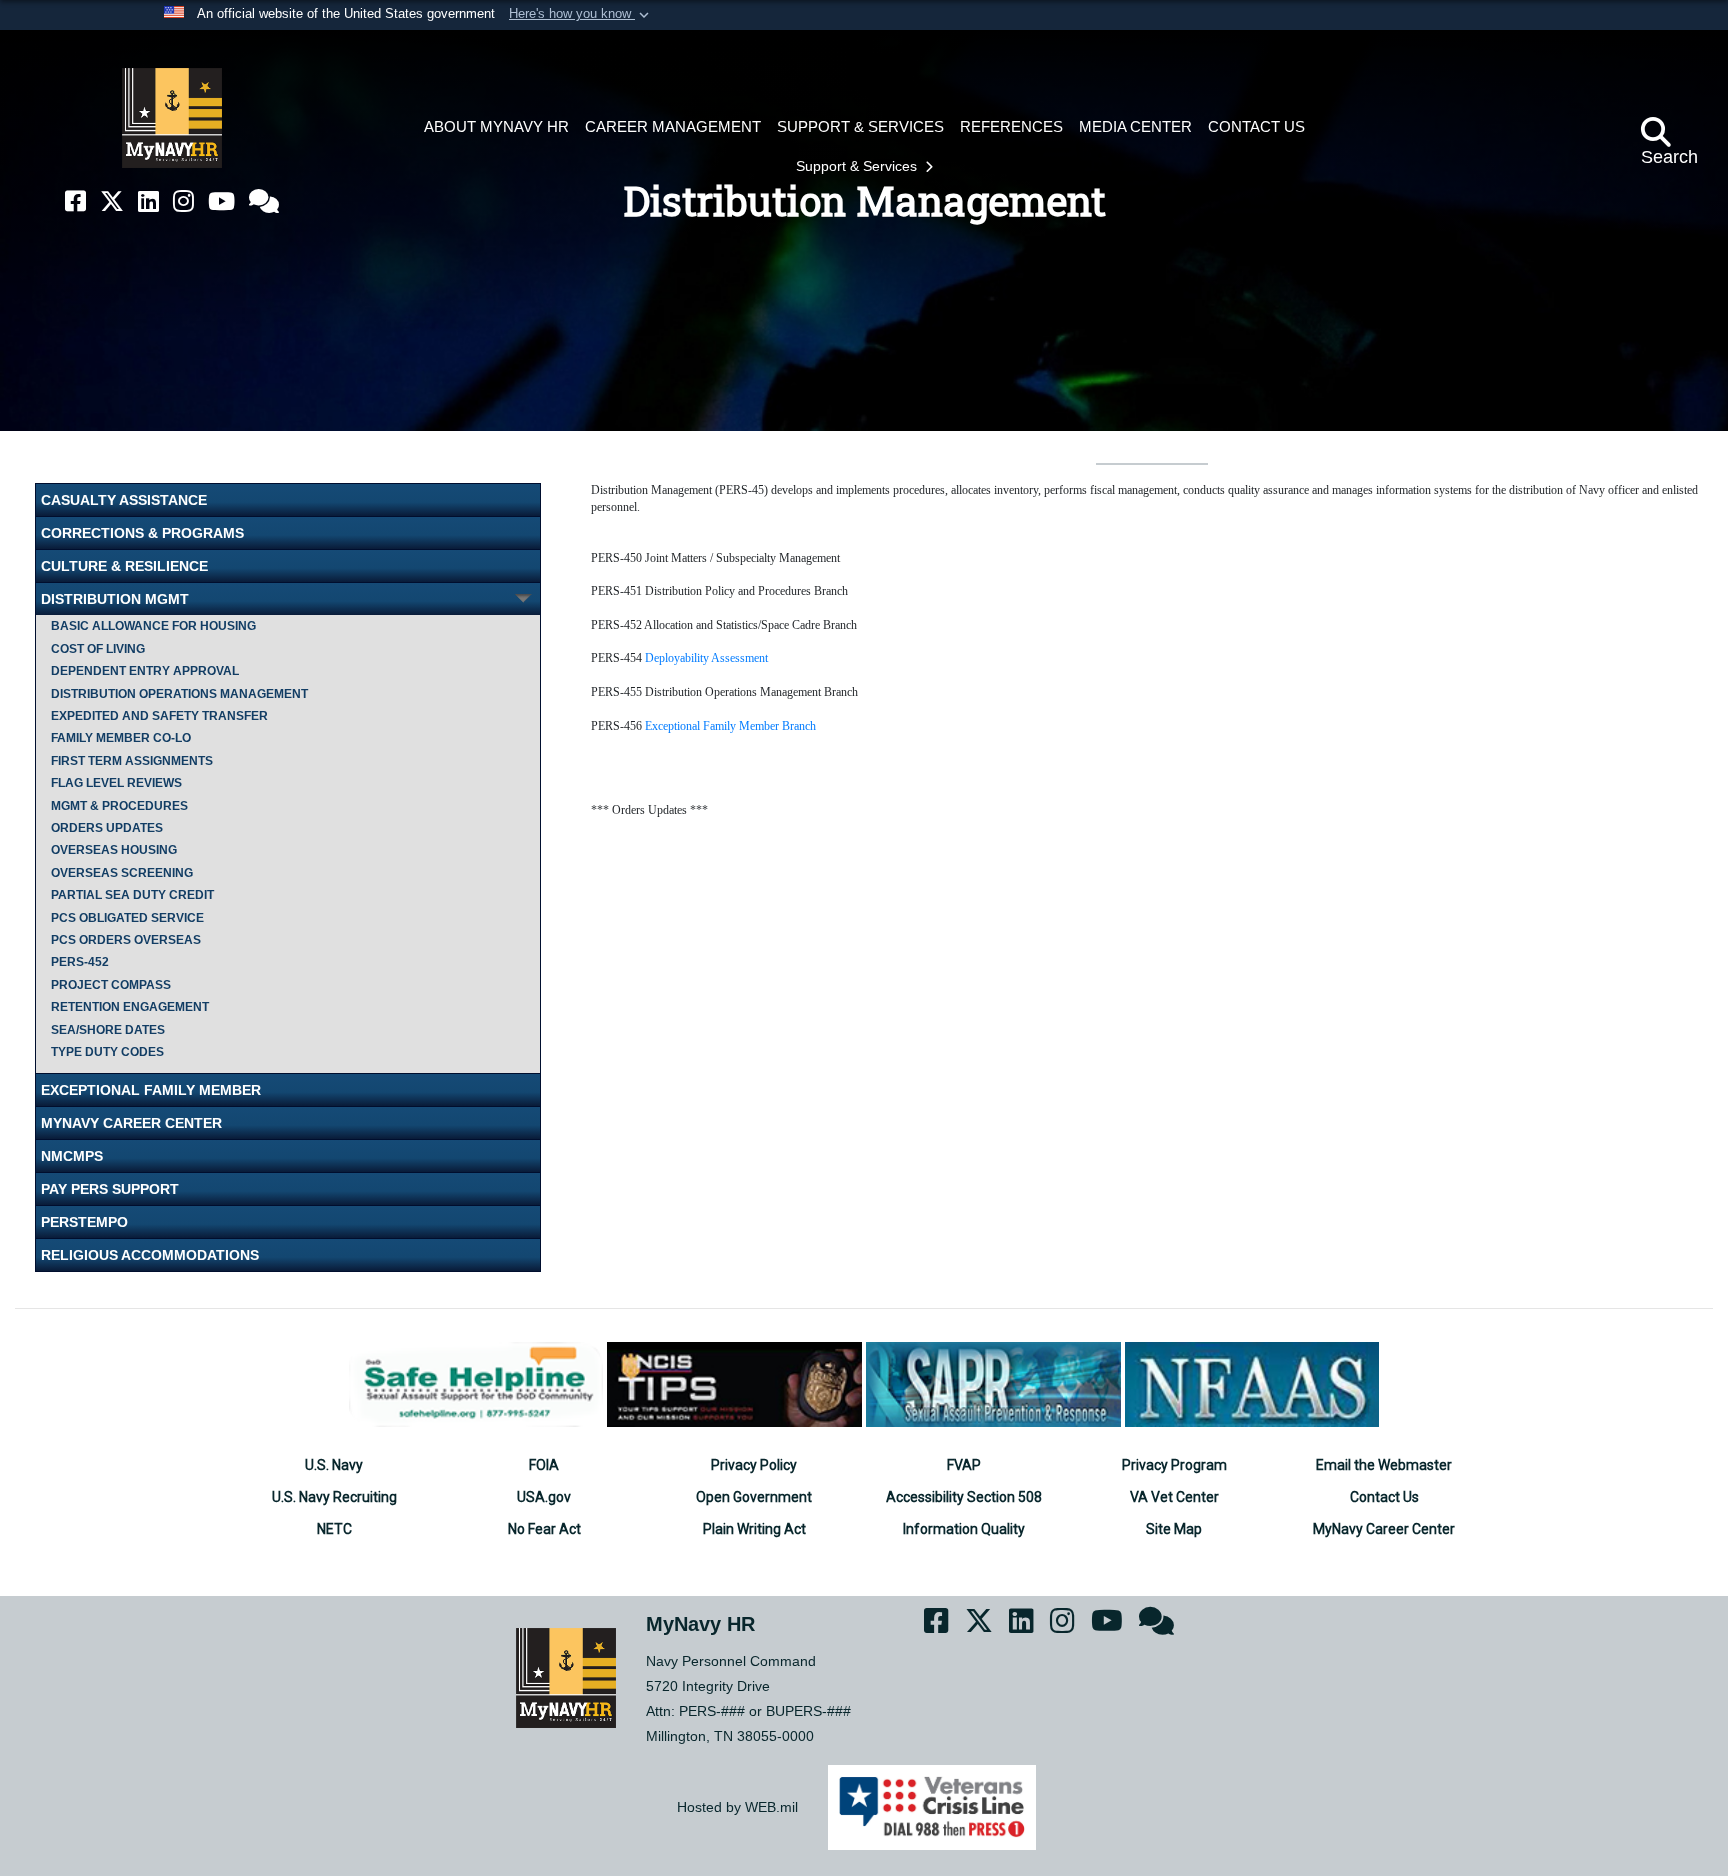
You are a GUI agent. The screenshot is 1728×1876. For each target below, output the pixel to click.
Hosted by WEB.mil (737, 1807)
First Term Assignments (132, 761)
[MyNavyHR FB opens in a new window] (75, 201)
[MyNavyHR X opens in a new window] (112, 201)
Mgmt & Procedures (119, 806)
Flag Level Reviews (116, 783)
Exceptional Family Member (151, 1090)
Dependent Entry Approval (145, 671)
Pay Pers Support (110, 1189)
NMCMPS (72, 1156)
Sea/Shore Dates (108, 1030)
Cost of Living (98, 649)
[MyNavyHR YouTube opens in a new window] (221, 201)
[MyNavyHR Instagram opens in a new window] (183, 201)
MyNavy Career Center (131, 1123)
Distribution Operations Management (179, 694)
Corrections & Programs (142, 533)
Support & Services (858, 166)
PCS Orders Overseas (126, 940)
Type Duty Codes (107, 1052)
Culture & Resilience (124, 566)
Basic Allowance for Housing (153, 626)
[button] (581, 15)
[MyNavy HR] (172, 118)
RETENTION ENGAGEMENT (130, 1007)
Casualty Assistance (124, 500)
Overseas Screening (122, 873)
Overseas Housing (114, 850)
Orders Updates (107, 828)
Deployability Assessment (706, 658)
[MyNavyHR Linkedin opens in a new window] (148, 201)
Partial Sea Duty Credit (132, 895)
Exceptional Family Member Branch (730, 726)
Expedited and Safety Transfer (159, 716)
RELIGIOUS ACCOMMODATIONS (150, 1255)
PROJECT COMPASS (111, 985)
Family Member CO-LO (121, 738)
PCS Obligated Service (127, 918)
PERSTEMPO (84, 1222)
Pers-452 (80, 962)
